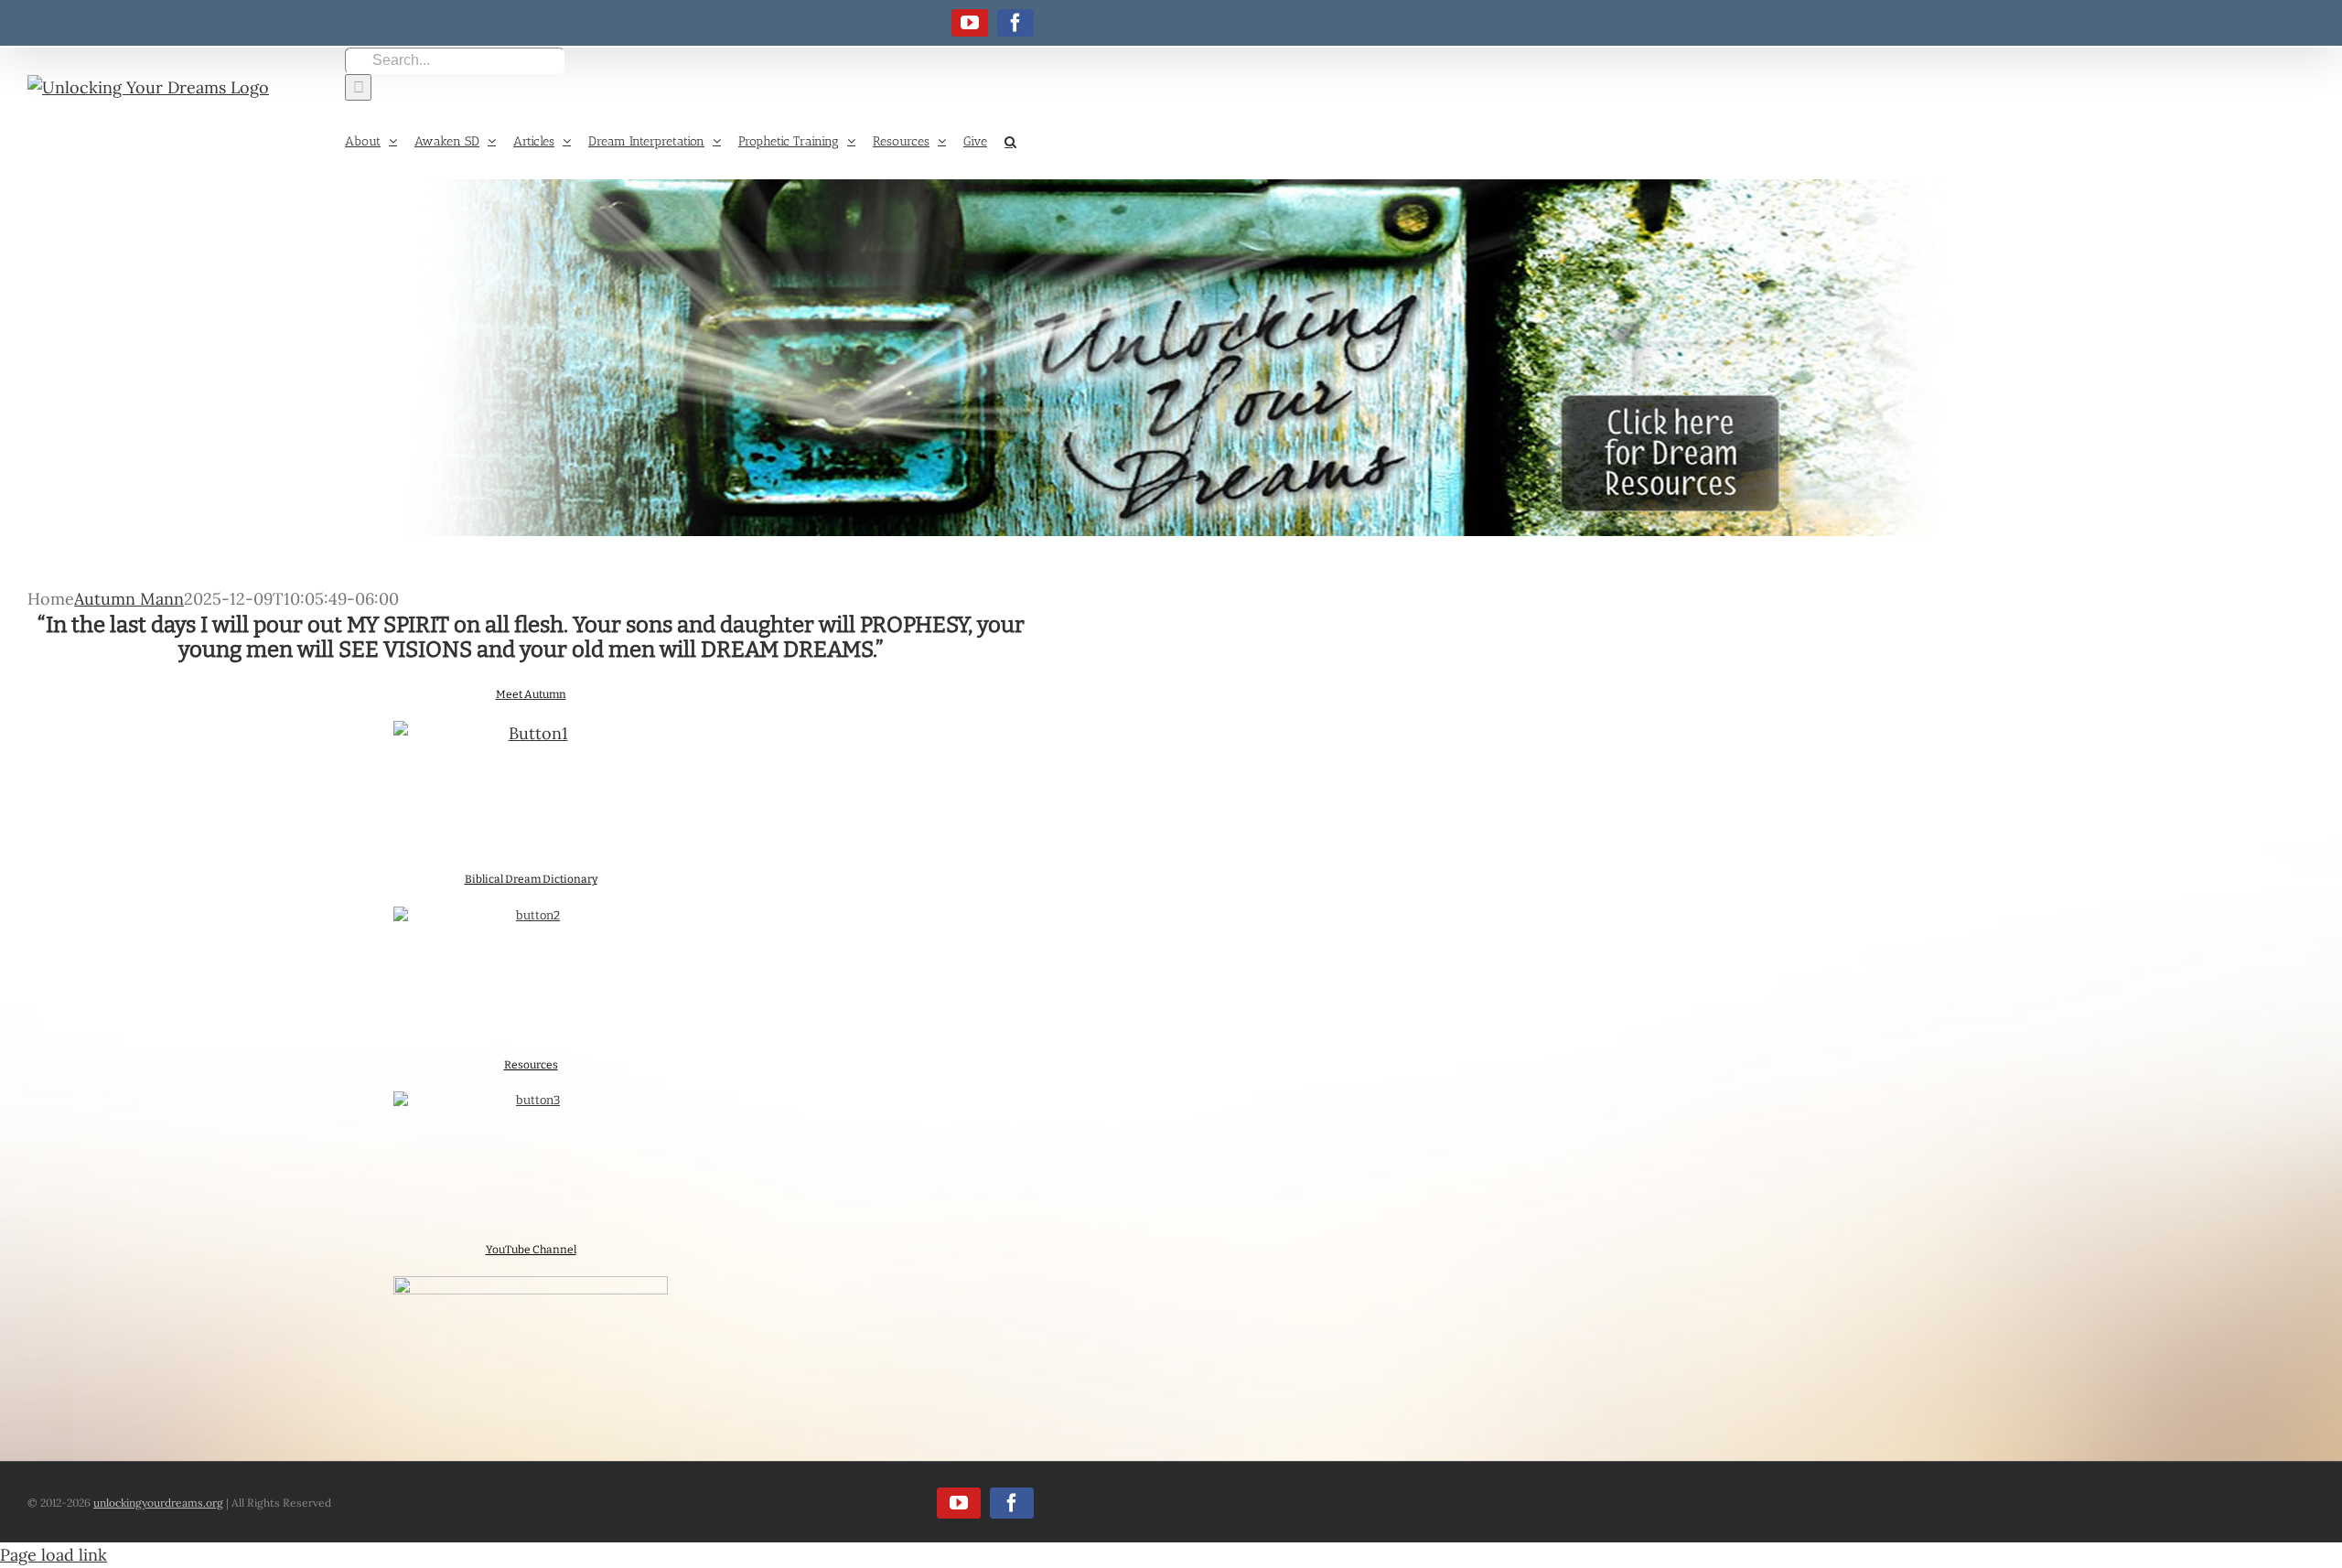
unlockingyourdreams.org (158, 1503)
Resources (531, 1065)
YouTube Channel (531, 1250)
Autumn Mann (129, 599)
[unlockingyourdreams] (1171, 358)
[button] (1010, 140)
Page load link (54, 1555)
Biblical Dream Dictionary (531, 879)
